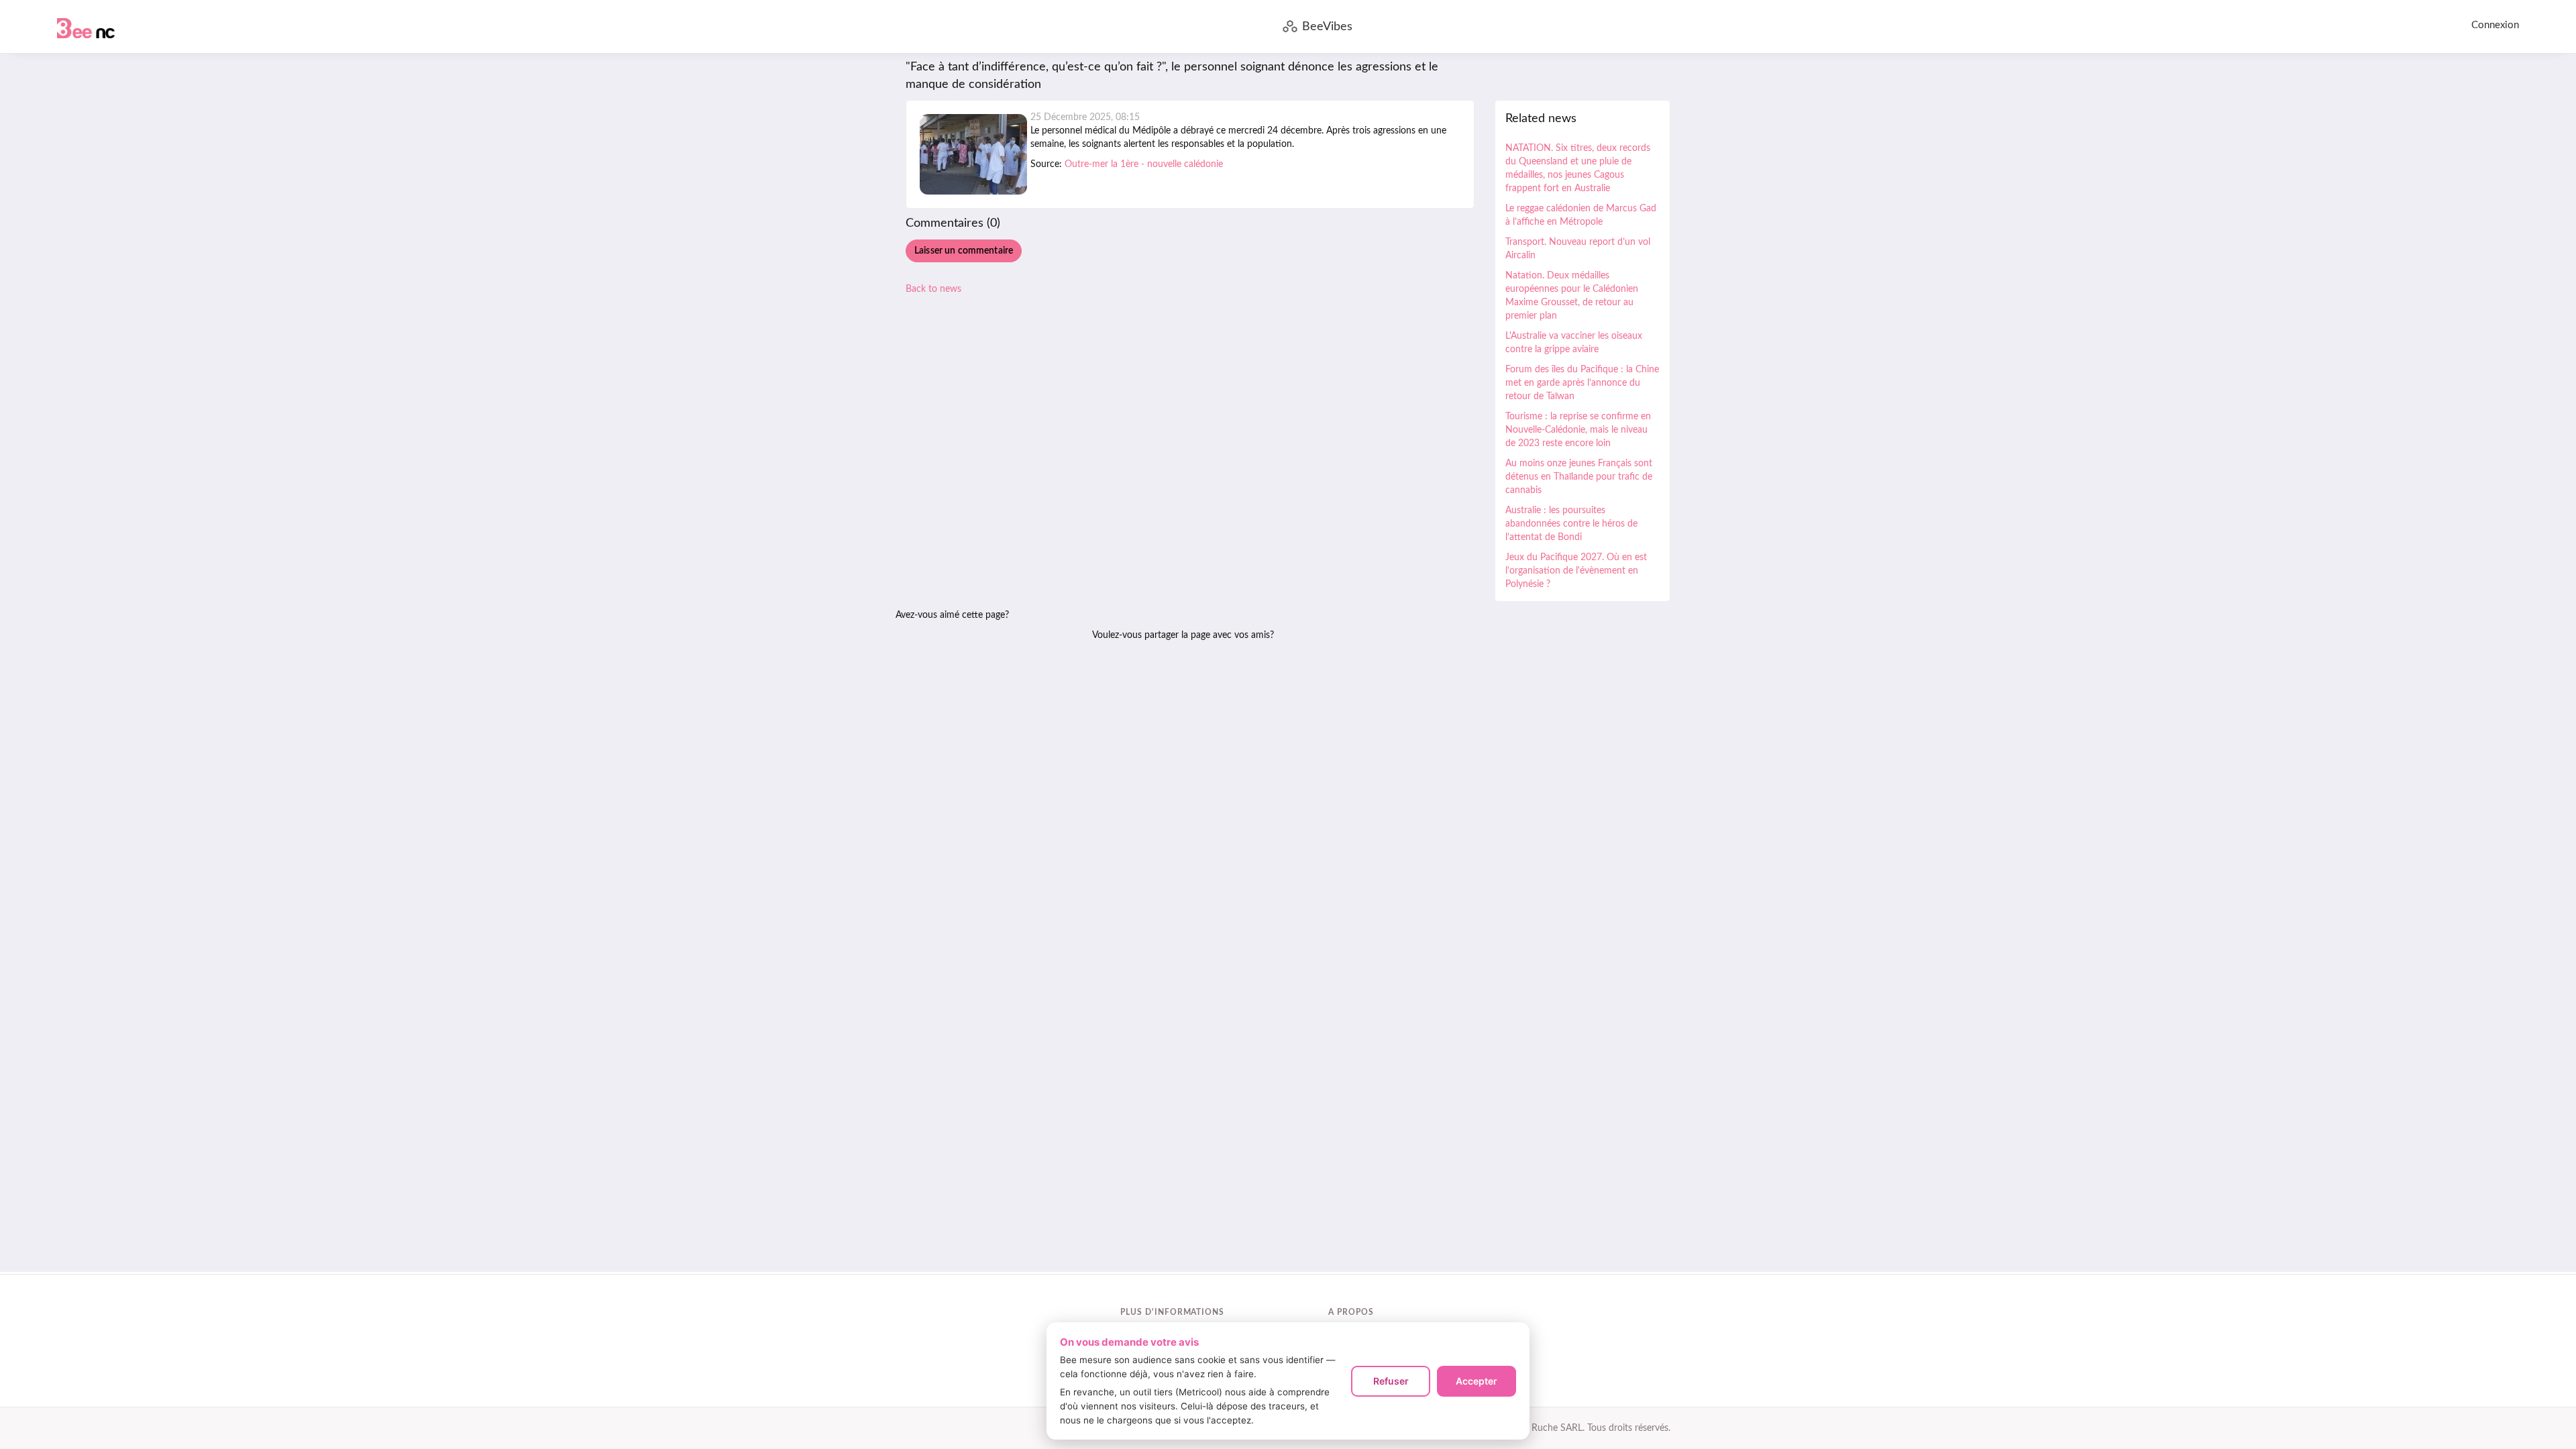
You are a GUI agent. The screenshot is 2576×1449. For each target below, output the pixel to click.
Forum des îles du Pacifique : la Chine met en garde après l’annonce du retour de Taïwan (1582, 383)
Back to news (933, 289)
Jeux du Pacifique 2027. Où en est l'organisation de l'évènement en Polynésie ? (1576, 571)
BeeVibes (1327, 27)
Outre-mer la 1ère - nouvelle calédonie (1144, 164)
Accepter (1477, 1381)
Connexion (2495, 25)
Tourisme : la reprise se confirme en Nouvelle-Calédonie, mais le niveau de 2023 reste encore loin (1578, 430)
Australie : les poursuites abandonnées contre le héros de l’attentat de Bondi (1571, 524)
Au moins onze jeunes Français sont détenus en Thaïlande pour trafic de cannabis (1579, 477)
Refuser (1391, 1381)
